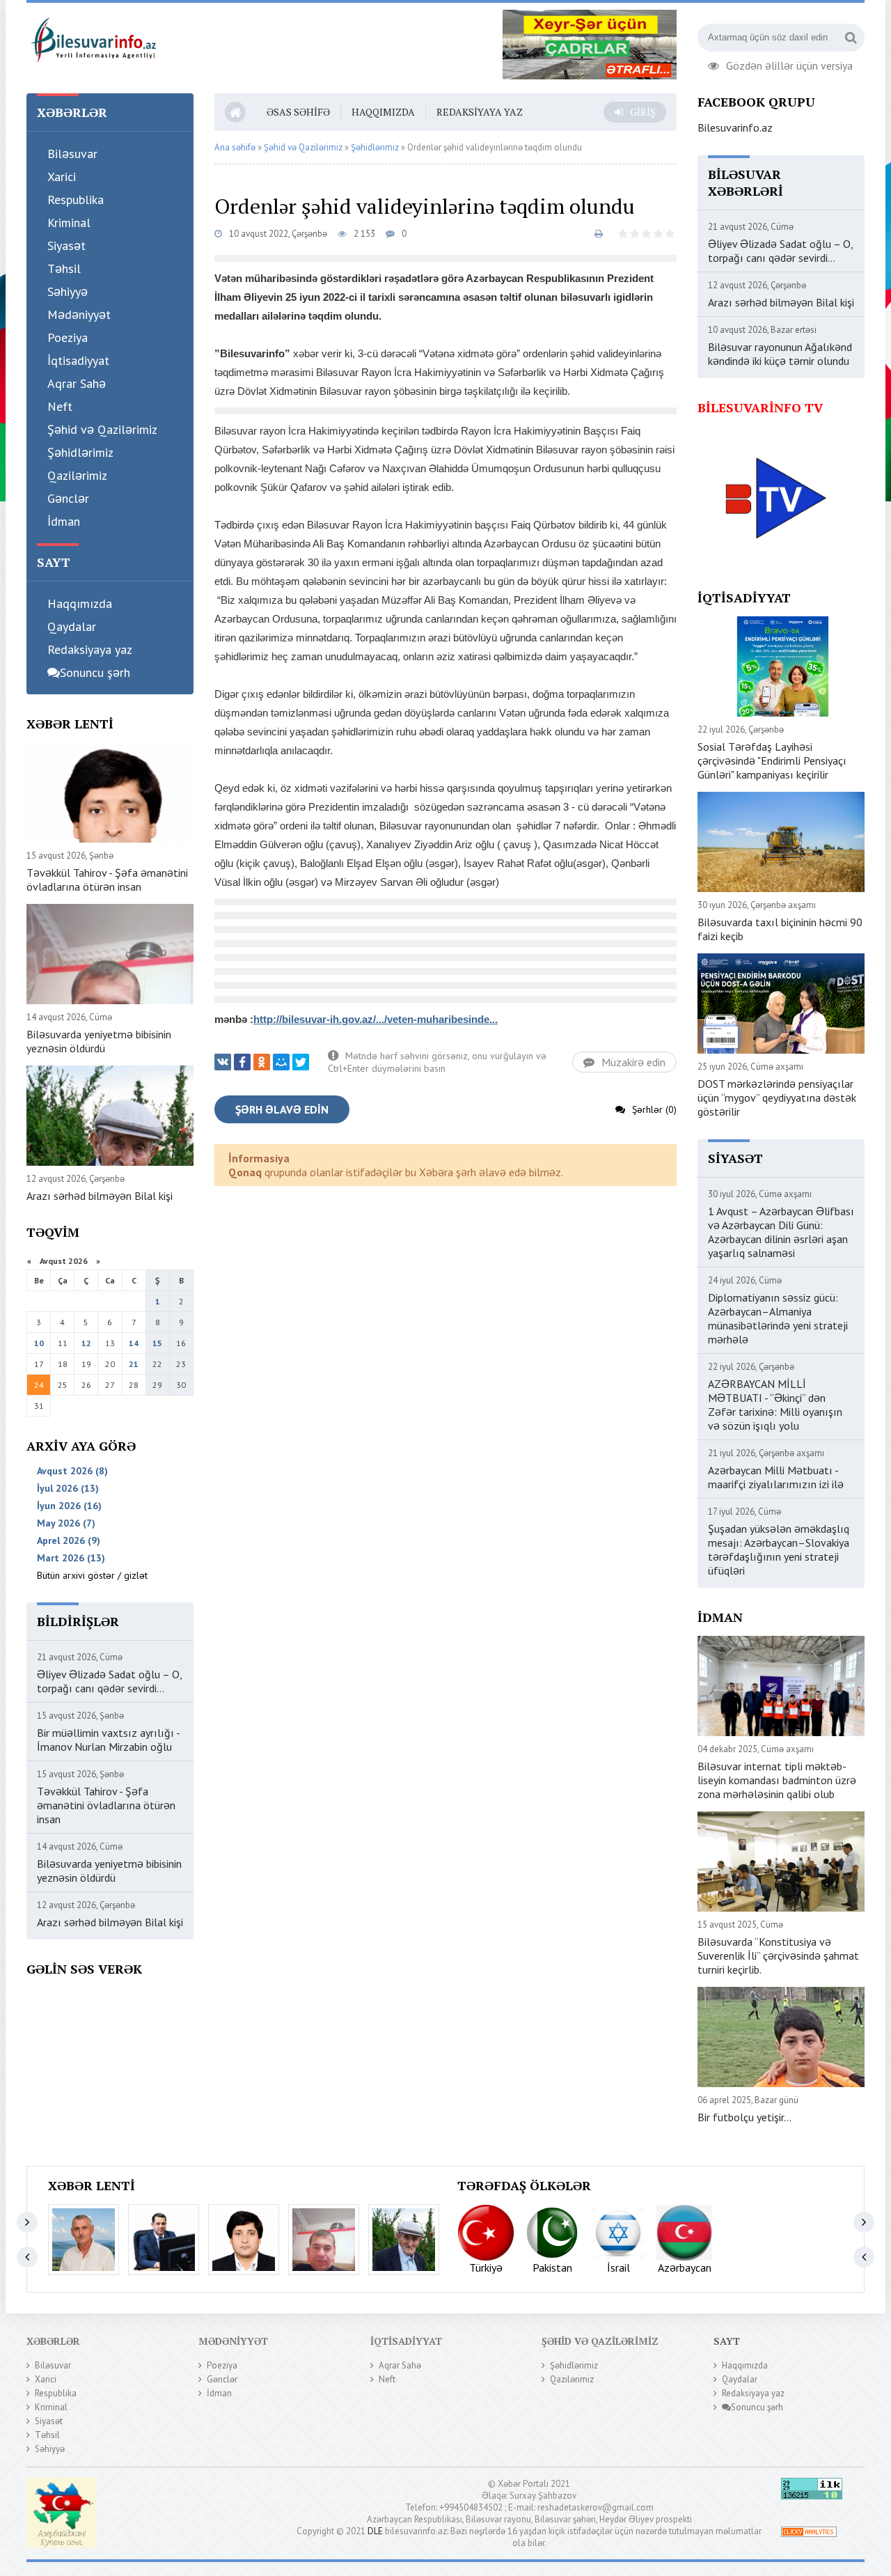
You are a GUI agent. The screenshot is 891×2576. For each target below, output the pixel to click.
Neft (60, 406)
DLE (375, 2531)
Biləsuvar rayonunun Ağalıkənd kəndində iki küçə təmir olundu (780, 354)
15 (157, 1343)
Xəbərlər (53, 2341)
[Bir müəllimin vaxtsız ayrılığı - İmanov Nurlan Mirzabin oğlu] (164, 2240)
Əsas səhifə (298, 112)
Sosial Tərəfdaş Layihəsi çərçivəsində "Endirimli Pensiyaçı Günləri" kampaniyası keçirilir (772, 760)
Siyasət (66, 245)
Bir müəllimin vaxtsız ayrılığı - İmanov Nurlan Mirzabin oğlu (108, 1740)
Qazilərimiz (77, 475)
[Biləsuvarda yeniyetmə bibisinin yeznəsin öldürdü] (324, 2240)
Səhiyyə (68, 291)
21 (134, 1364)
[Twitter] (301, 1062)
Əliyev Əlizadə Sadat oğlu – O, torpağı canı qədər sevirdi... (109, 1681)
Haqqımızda (80, 603)
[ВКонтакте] (223, 1062)
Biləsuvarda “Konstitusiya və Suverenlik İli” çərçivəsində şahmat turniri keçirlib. (778, 1956)
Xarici (62, 177)
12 (86, 1343)
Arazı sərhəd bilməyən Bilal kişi (100, 1196)
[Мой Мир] (281, 1062)
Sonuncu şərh (95, 672)
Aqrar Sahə (77, 383)
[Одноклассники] (262, 1062)
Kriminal (69, 223)
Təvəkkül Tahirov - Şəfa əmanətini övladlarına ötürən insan (107, 880)
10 (39, 1343)
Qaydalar (72, 626)
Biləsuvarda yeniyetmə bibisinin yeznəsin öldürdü (99, 1041)
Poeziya (68, 337)
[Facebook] (242, 1062)
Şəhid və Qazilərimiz (102, 429)
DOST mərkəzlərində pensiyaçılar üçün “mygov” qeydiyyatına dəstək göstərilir (777, 1098)
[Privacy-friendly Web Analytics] (809, 2534)
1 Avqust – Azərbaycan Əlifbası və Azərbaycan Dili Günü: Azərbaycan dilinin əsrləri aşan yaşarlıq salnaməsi (781, 1232)
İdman (64, 521)
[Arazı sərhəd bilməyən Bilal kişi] (404, 2240)
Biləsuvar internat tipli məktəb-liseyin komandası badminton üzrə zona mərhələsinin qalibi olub (777, 1780)
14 (134, 1343)
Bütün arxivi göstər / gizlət (92, 1575)
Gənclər (68, 498)
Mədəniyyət (79, 314)
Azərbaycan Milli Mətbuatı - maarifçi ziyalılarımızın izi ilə (776, 1477)
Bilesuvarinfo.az (735, 127)
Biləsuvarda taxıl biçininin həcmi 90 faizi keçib (780, 929)
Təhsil (64, 268)
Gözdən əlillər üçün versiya (789, 64)
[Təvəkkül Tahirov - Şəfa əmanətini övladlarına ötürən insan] (244, 2240)
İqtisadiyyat (78, 360)
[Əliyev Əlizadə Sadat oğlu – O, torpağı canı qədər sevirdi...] (84, 2240)
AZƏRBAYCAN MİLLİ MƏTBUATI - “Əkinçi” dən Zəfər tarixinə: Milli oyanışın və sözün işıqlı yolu (775, 1405)
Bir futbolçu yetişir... (744, 2117)
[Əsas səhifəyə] (93, 38)
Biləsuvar (72, 154)
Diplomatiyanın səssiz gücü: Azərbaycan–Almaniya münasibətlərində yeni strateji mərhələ (778, 1318)
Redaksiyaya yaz (90, 649)
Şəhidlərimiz (80, 452)
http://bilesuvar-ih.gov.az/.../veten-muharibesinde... (376, 1019)
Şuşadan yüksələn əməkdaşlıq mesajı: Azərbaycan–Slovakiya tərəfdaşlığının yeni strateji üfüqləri (779, 1549)
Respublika (76, 200)
